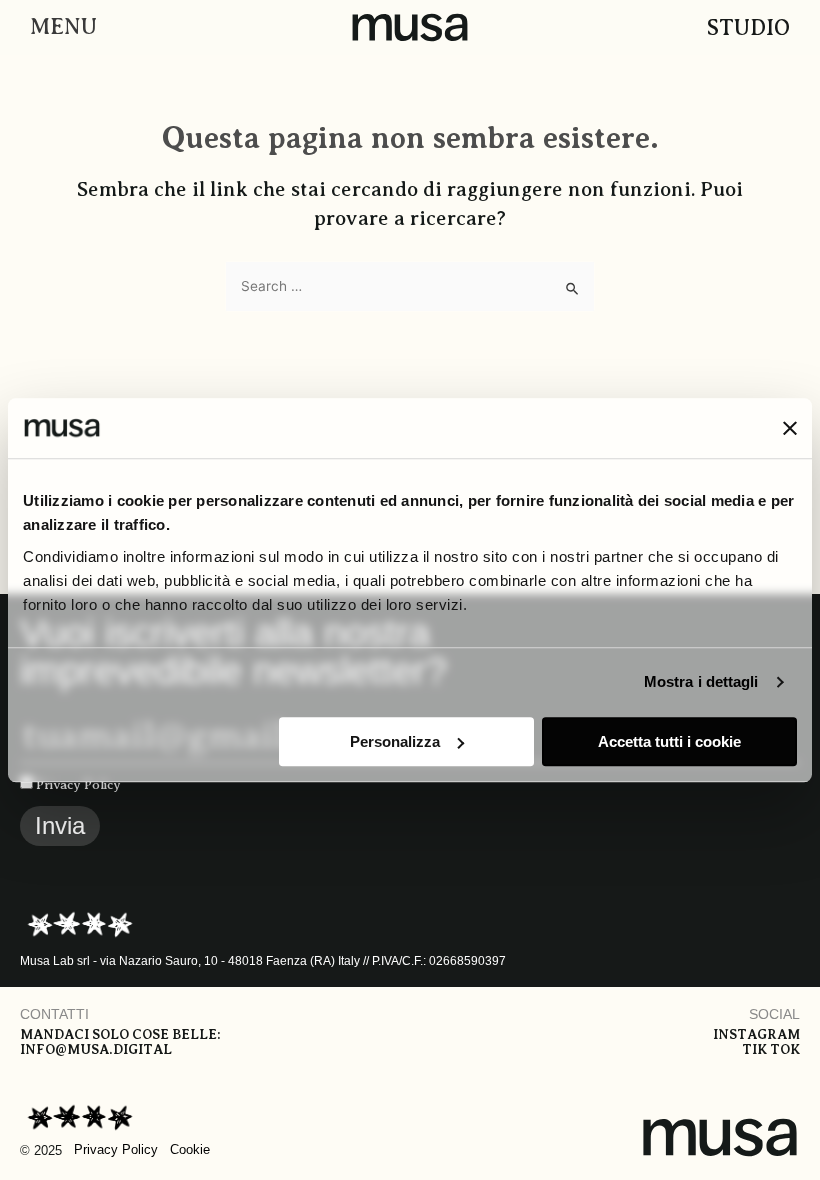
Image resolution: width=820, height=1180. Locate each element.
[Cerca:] (410, 286)
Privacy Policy (78, 784)
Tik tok (771, 1049)
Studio (748, 27)
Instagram (756, 1034)
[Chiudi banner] (790, 428)
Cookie (190, 1149)
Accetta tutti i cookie (669, 741)
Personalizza (395, 741)
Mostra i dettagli (701, 681)
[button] (58, 27)
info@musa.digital (96, 1049)
